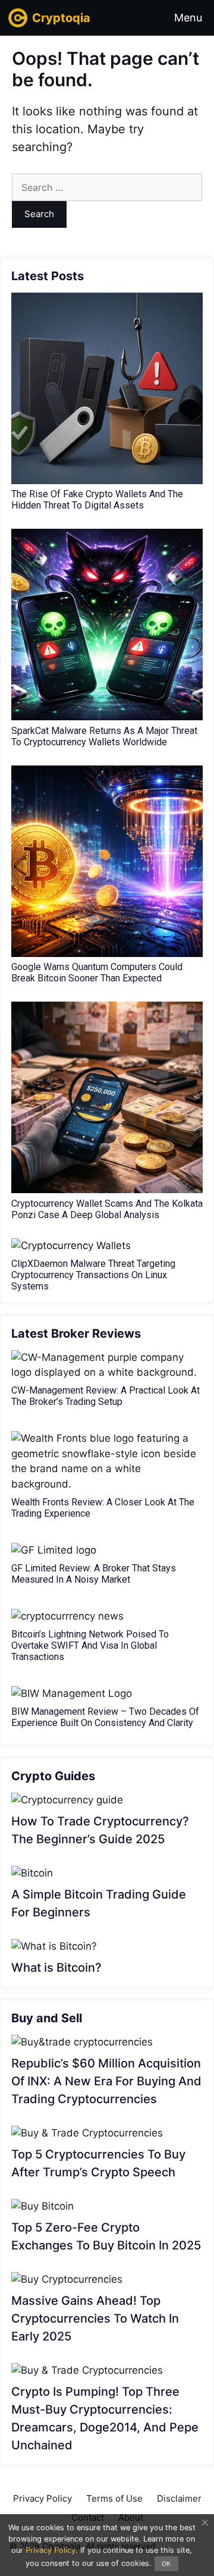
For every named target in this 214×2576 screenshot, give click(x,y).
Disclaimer (179, 2498)
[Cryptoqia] (19, 18)
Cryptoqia (61, 18)
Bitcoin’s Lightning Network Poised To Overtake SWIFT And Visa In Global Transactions (90, 1645)
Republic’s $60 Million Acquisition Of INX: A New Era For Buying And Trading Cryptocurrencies (106, 2081)
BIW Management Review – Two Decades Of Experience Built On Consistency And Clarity (105, 1717)
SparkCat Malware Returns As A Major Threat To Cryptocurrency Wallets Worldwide (104, 736)
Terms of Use (114, 2498)
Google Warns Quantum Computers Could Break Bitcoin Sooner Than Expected (97, 972)
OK (166, 2564)
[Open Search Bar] (138, 18)
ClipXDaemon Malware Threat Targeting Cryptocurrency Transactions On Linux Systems (93, 1275)
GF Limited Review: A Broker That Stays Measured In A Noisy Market (94, 1574)
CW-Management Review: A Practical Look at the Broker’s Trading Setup (106, 1396)
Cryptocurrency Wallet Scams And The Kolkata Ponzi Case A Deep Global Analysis (107, 1209)
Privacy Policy (43, 2498)
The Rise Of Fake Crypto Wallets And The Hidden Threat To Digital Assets (97, 500)
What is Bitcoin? (56, 1968)
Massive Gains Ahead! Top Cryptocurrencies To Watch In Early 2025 (95, 2318)
